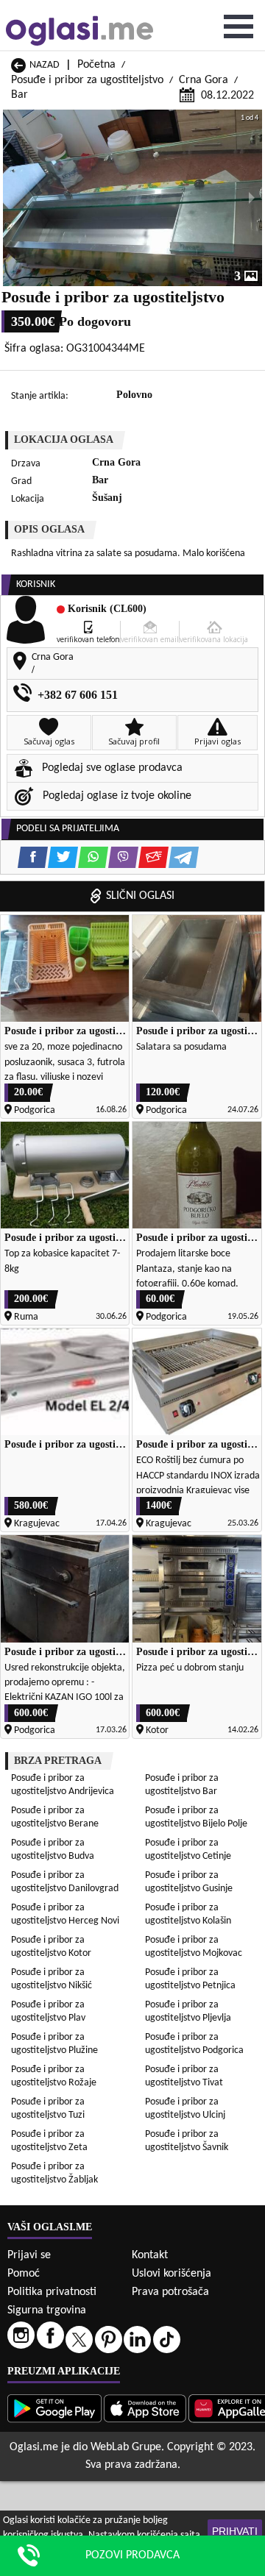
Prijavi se (29, 2255)
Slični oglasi (140, 896)
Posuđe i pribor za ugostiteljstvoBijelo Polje (196, 1817)
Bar (20, 95)
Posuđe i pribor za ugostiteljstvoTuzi (48, 2109)
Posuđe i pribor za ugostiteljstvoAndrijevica (63, 1785)
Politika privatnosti (52, 2292)
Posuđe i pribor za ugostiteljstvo (87, 80)
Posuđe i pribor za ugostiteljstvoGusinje (189, 1882)
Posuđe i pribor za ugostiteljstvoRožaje (54, 2076)
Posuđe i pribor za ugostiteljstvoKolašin (188, 1914)
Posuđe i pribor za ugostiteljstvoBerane (55, 1817)
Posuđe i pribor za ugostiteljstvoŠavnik (187, 2141)
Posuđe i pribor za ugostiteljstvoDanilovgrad (65, 1882)
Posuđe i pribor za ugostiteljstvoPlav (48, 2011)
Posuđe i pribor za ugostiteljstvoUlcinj (185, 2109)
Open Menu (239, 26)
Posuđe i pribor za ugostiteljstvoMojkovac (194, 1947)
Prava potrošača (170, 2292)
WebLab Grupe (126, 2447)
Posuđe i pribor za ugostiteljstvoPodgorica (194, 2044)
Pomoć (24, 2274)
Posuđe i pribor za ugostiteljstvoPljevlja (188, 2011)
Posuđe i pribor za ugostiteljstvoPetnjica (190, 1979)
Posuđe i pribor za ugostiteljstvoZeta (49, 2141)
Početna (96, 65)
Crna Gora (204, 80)
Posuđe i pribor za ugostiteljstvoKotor (51, 1947)
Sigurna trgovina (47, 2310)
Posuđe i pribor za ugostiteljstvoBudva (53, 1850)
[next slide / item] (252, 198)
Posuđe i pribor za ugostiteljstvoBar (182, 1785)
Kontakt (150, 2255)
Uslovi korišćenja (172, 2274)
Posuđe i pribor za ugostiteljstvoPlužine (54, 2044)
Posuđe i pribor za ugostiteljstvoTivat (184, 2076)
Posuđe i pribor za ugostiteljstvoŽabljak (54, 2173)
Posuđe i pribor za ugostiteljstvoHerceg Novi (65, 1914)
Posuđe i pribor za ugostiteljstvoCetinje (188, 1850)
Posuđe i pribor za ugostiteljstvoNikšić (52, 1979)
